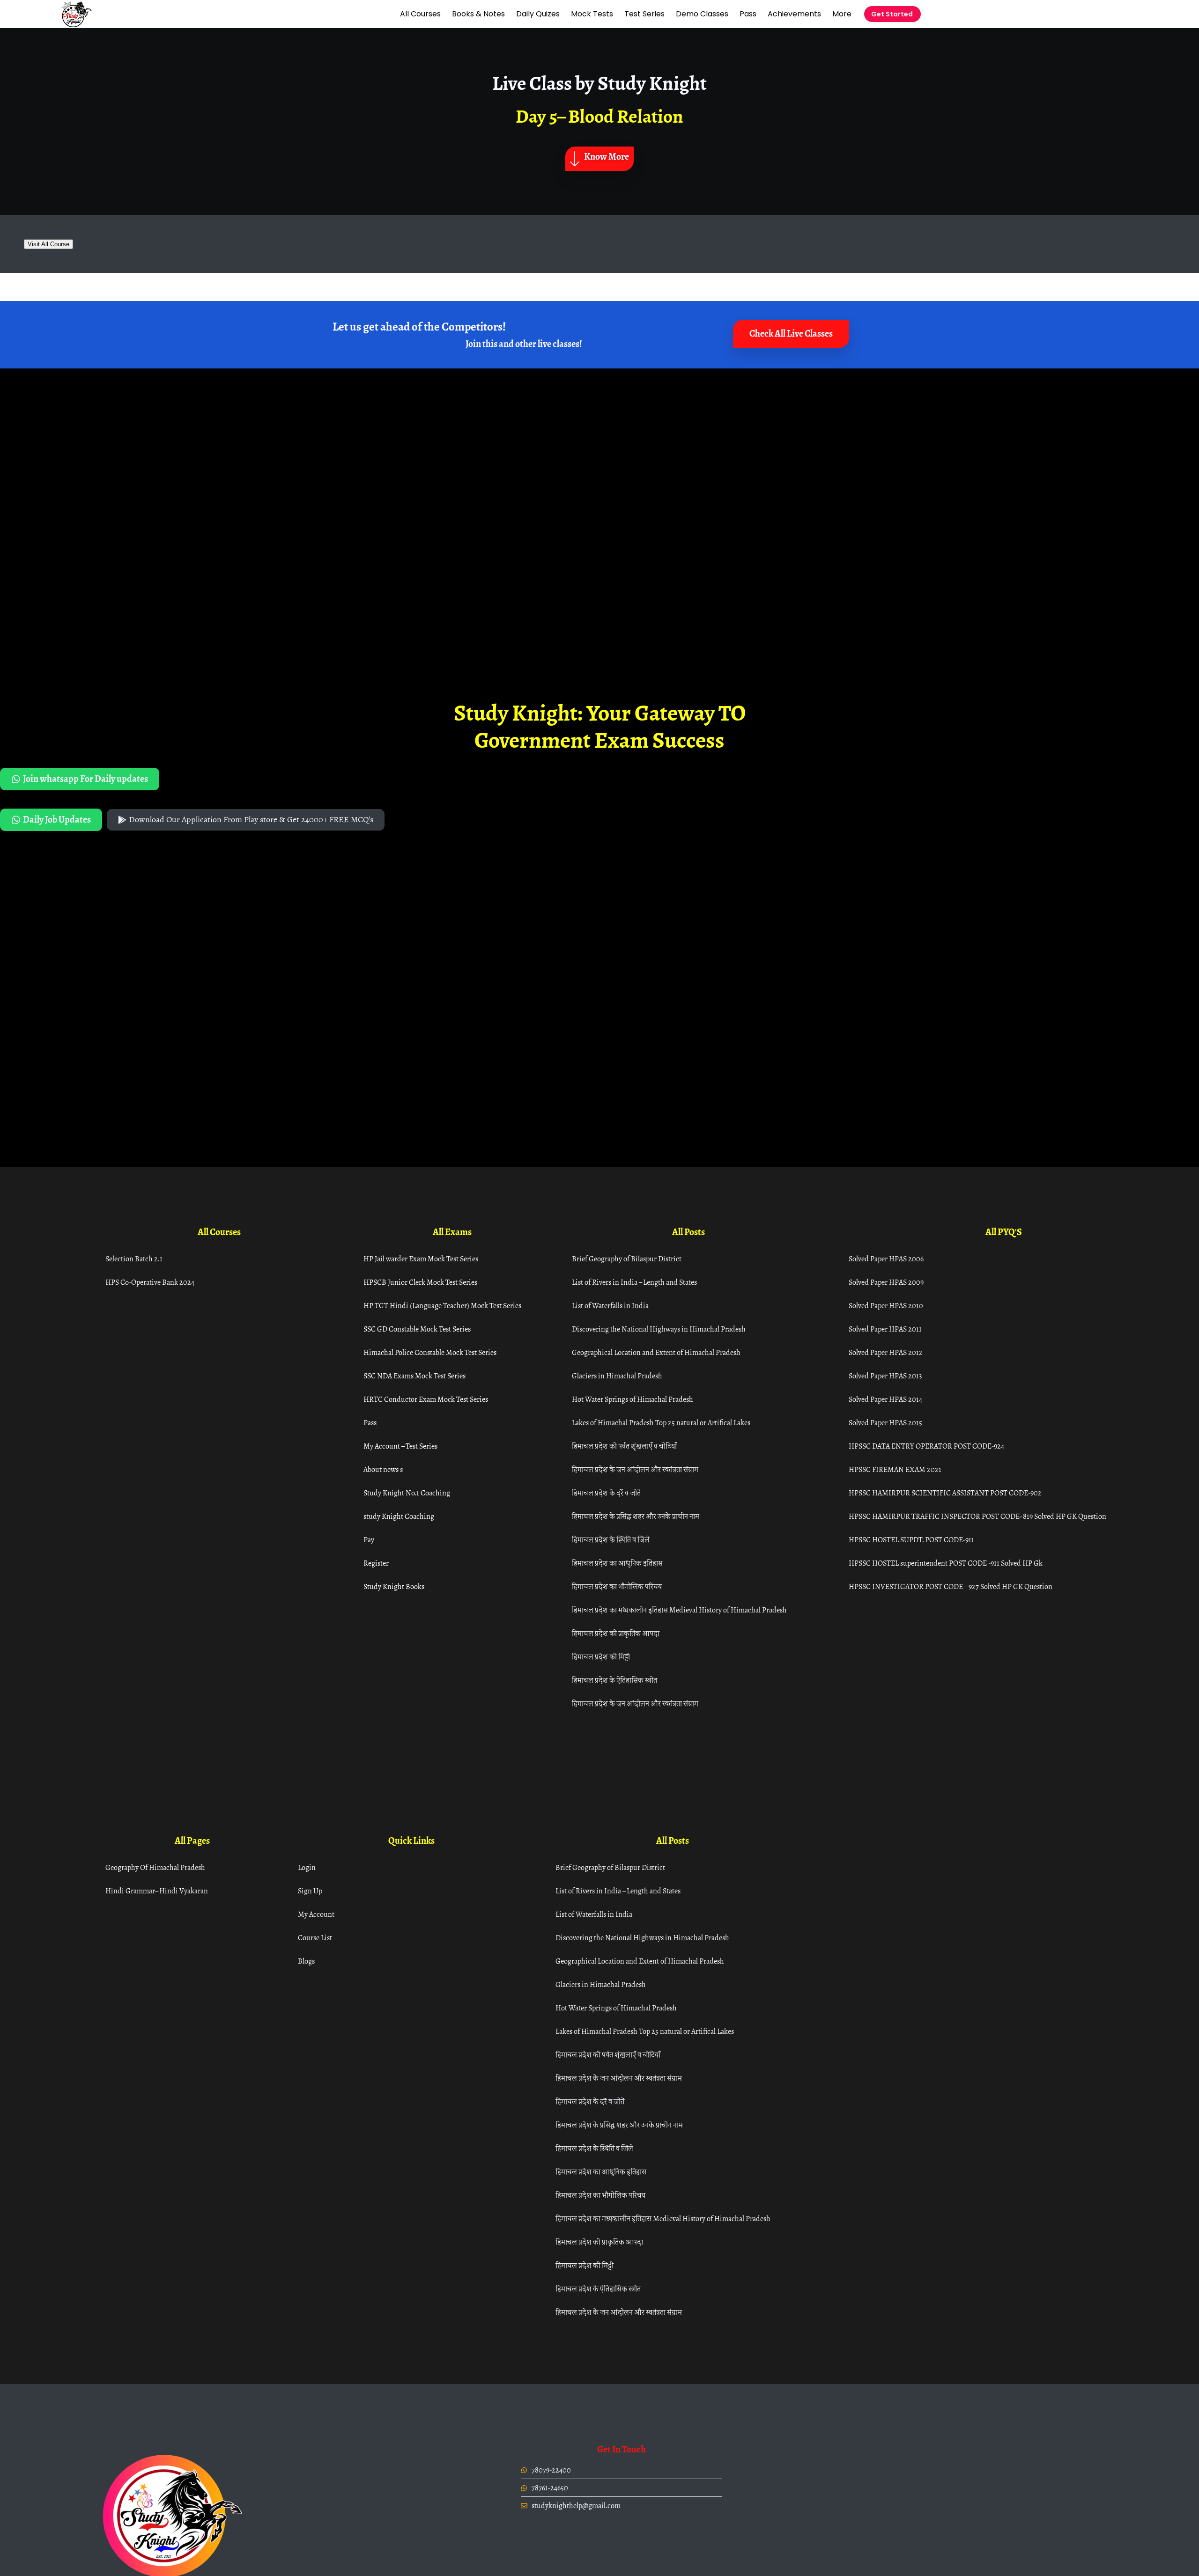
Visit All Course (48, 244)
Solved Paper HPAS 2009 (886, 1282)
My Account (316, 1914)
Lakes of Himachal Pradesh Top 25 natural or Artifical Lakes (661, 1423)
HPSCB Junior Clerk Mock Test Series (420, 1282)
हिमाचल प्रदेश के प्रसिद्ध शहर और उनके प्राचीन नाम (636, 1516)
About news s (383, 1469)
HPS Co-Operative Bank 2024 (150, 1282)
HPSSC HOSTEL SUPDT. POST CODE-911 (911, 1540)
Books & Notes (478, 14)
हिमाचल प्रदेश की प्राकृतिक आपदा (616, 1633)
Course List (315, 1938)
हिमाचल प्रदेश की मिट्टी (601, 1657)
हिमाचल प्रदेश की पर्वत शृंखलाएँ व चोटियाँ (624, 1446)
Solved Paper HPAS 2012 (886, 1352)
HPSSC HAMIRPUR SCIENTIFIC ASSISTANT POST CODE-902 (945, 1493)
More (842, 14)
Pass (748, 14)
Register (376, 1563)
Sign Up (310, 1891)
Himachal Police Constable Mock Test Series (430, 1352)
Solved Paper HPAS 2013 (885, 1376)
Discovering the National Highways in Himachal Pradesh (659, 1329)
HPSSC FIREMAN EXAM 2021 (895, 1469)
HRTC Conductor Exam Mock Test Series (426, 1399)
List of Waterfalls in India (610, 1306)
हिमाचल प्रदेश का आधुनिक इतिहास (617, 1563)
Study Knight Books (394, 1586)
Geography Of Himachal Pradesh (155, 1867)
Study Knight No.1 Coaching (407, 1493)
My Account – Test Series (400, 1446)
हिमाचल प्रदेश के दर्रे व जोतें (606, 1493)
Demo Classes (702, 14)
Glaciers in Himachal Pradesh (617, 1376)
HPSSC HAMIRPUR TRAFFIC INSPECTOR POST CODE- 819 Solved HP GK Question (977, 1516)
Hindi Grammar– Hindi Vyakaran (157, 1891)
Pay (369, 1540)
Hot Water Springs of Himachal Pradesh (633, 1399)
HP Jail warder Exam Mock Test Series (421, 1259)
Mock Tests (592, 14)
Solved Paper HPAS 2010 (886, 1306)
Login (307, 1867)
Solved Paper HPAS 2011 (885, 1329)
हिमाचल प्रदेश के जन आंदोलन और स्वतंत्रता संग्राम (635, 1469)
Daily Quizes (538, 14)
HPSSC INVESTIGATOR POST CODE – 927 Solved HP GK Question (951, 1586)
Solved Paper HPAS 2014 (885, 1399)
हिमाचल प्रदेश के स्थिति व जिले (611, 1540)
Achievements (794, 14)
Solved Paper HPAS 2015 (885, 1423)
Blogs (306, 1961)
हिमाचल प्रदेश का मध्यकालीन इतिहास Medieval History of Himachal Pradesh (679, 1610)
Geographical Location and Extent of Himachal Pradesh (656, 1352)
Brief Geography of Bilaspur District (627, 1259)
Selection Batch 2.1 (134, 1259)
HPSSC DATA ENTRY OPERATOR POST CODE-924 (926, 1446)
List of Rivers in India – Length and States (634, 1282)
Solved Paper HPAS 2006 (886, 1259)
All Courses (420, 14)
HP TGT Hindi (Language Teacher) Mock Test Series (442, 1306)
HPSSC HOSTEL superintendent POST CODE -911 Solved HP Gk (946, 1563)
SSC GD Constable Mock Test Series (417, 1329)
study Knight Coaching (399, 1516)
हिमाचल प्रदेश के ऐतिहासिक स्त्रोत (614, 1680)
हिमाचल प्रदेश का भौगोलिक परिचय (617, 1586)
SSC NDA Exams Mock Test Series (414, 1376)
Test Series (644, 14)
